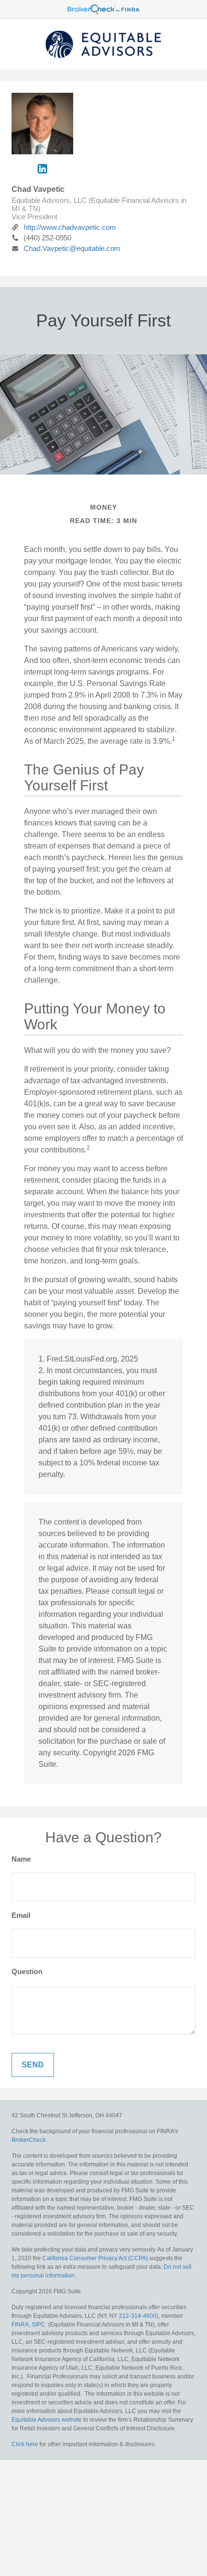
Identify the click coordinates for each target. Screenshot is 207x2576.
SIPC (39, 2325)
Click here (25, 2444)
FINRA (20, 2325)
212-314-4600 (138, 2316)
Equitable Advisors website (47, 2420)
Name (21, 1859)
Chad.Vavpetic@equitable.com (72, 248)
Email (21, 1915)
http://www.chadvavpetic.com (70, 227)
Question (27, 1971)
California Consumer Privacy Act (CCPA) (95, 2258)
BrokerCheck (29, 2140)
